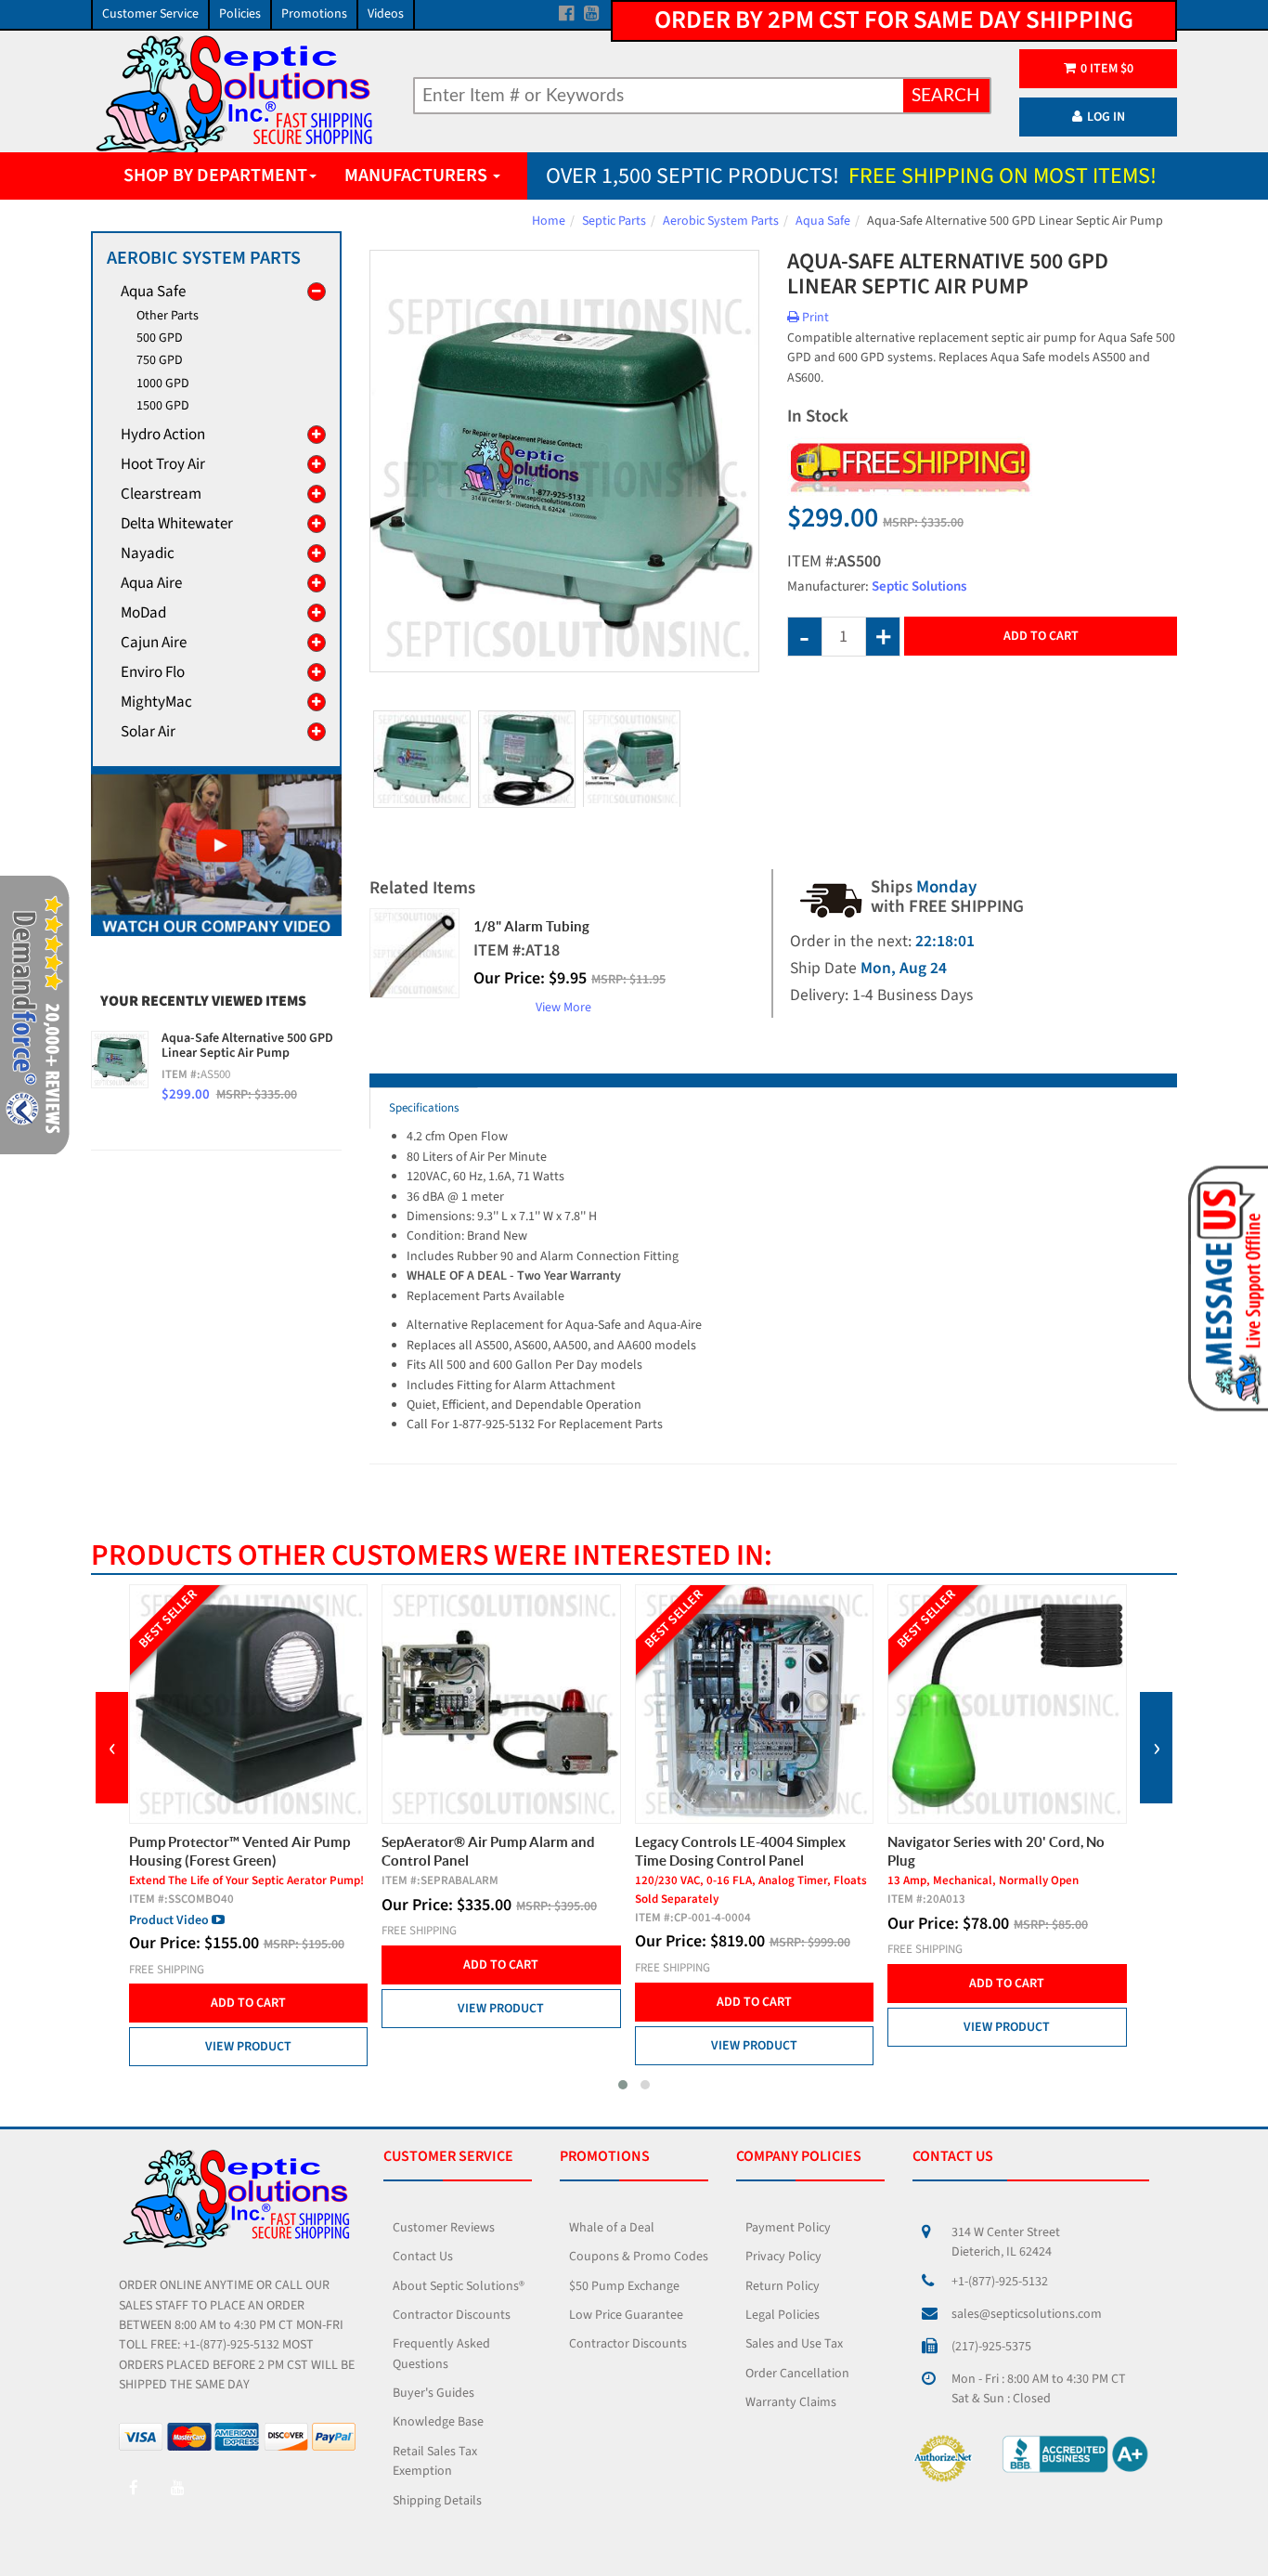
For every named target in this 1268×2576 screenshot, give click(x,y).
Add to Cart (1041, 636)
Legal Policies (783, 2315)
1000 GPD (163, 384)
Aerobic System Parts (721, 221)
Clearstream (161, 494)
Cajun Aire (154, 643)
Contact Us (423, 2257)
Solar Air (148, 732)
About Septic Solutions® (459, 2286)
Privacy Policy (783, 2257)
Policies (240, 14)
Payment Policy (788, 2228)
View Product (248, 2047)
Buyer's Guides (433, 2393)
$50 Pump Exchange (624, 2286)
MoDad (143, 613)
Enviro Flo (153, 672)
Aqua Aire (151, 583)
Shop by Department (215, 176)
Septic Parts (614, 221)
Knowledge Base (438, 2422)
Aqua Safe (823, 221)
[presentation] (112, 1748)
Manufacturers (418, 176)
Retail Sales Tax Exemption (435, 2461)
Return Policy (783, 2286)
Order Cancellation (797, 2374)
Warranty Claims (791, 2402)
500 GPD (160, 338)
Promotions (314, 14)
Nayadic (148, 553)
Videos (386, 14)
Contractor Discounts (452, 2315)
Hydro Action (163, 435)
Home (549, 221)
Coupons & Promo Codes (639, 2257)
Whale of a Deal (612, 2228)
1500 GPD (163, 406)
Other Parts (168, 316)
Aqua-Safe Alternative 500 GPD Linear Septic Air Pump (247, 1046)
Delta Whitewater (177, 524)
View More (563, 1008)
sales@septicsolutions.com (1027, 2314)
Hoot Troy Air (163, 464)
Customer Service (150, 14)
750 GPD (160, 360)
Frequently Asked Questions (441, 2354)
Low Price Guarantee (626, 2315)
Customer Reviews (444, 2228)
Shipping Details (437, 2501)
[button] (623, 2085)
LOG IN (1106, 117)
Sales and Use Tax (794, 2344)
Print (814, 318)
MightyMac (156, 702)
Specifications (424, 1108)
